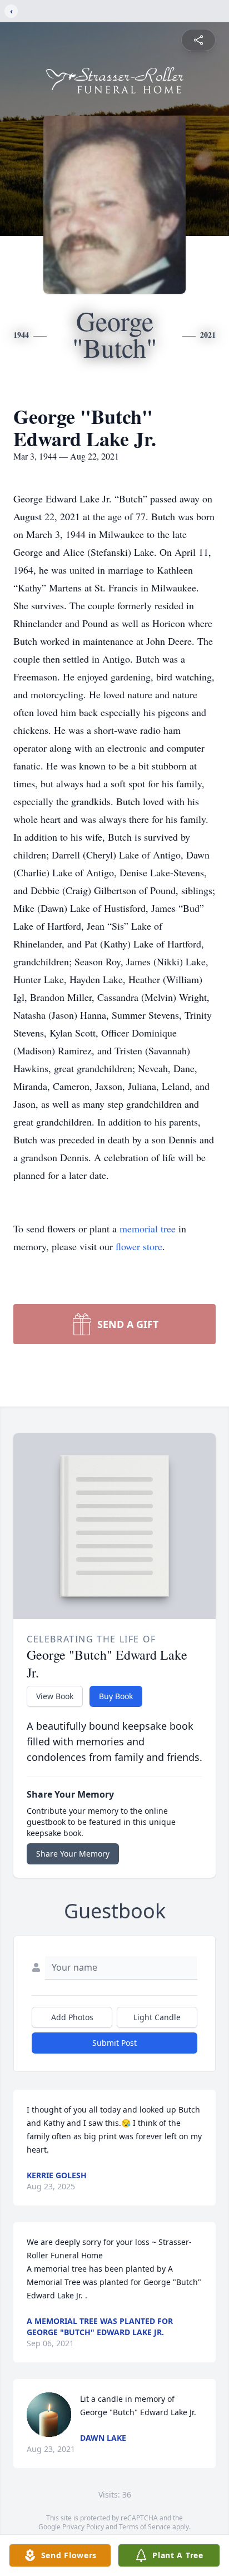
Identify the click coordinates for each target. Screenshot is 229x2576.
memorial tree (148, 1228)
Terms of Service (145, 2527)
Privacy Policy (83, 2527)
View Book (55, 1696)
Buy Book (116, 1696)
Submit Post (114, 2043)
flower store (139, 1246)
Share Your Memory (73, 1854)
